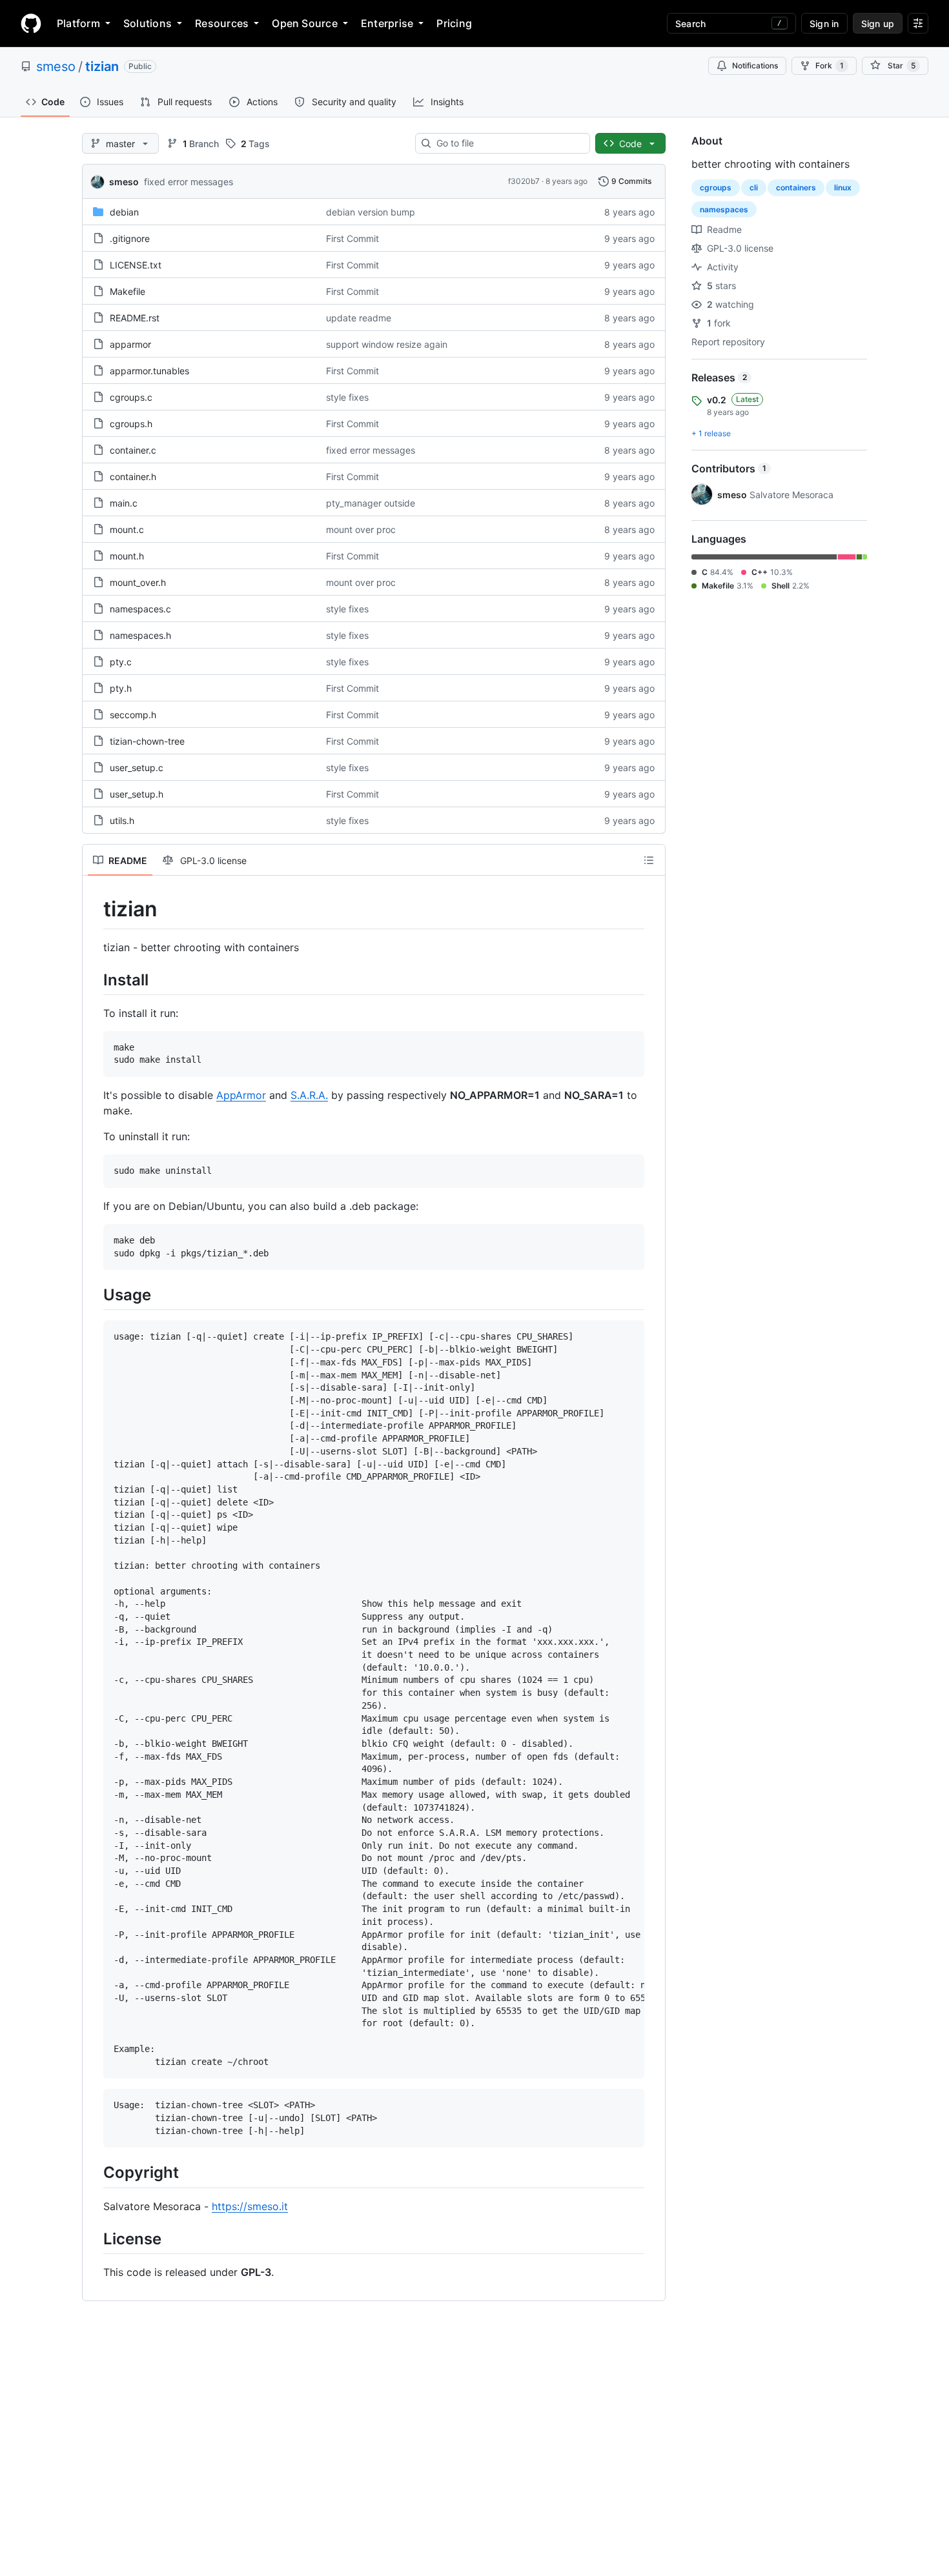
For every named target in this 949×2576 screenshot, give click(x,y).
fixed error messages (189, 182)
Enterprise (387, 23)
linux (843, 187)
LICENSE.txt (136, 265)
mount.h (127, 556)
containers (796, 187)
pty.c (121, 662)
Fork (830, 65)
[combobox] (508, 143)
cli (754, 187)
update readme (359, 318)
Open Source (305, 23)
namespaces (724, 209)
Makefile (128, 291)
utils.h (122, 820)
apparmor (130, 344)
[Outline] (649, 860)
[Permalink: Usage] (94, 1295)
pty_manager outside (371, 503)
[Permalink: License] (94, 2239)
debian (124, 212)
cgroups (716, 187)
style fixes (347, 397)
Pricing (454, 23)
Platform (78, 23)
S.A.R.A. (309, 1095)
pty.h (121, 688)
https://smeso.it (250, 2206)
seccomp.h (133, 715)
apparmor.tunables (149, 371)
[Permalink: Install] (94, 980)
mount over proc (361, 529)
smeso (56, 66)
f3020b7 (524, 181)
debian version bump (371, 212)
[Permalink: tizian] (94, 909)
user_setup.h (137, 794)
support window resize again (387, 344)
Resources (222, 23)
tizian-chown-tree (147, 741)
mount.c (127, 529)
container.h (133, 477)
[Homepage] (31, 23)
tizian (102, 66)
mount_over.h (138, 582)
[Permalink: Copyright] (94, 2173)
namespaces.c (140, 609)
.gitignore (130, 238)
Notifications (755, 65)
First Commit (352, 238)
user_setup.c (137, 768)
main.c (124, 503)
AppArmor (241, 1095)
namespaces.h (140, 635)
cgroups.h (131, 424)
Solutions (148, 23)
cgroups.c (131, 397)
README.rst (135, 318)
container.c (133, 450)
